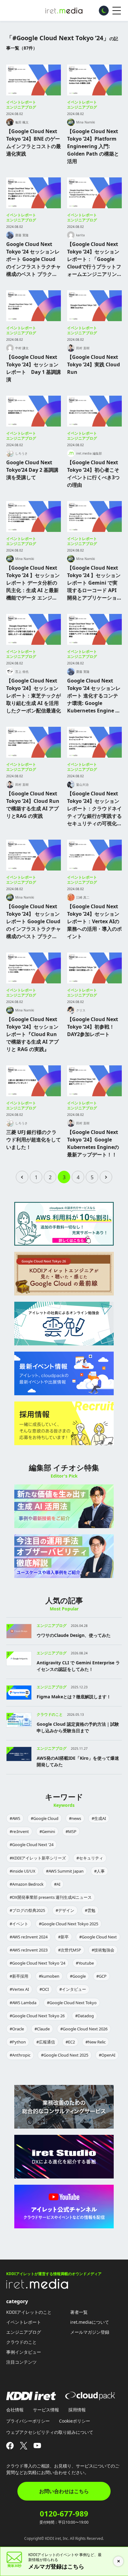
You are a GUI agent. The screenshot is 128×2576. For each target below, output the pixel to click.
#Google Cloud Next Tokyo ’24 (37, 1963)
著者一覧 (79, 2312)
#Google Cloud (45, 1818)
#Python (18, 2042)
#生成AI (99, 1818)
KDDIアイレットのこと (29, 2312)
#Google (78, 1976)
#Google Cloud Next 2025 (65, 2055)
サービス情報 (46, 2410)
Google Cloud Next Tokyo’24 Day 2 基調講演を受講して (32, 470)
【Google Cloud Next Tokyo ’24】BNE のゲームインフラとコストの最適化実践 (34, 142)
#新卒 (63, 1937)
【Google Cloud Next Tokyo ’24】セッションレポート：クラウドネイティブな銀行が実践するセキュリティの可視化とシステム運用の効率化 (94, 809)
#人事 (99, 1871)
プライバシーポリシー (28, 2421)
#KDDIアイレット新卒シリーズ (38, 1858)
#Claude (42, 2029)
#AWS (15, 1818)
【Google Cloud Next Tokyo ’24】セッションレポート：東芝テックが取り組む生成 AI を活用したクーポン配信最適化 (34, 696)
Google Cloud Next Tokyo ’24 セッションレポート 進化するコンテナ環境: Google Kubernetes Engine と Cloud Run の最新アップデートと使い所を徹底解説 (94, 696)
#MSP (71, 1831)
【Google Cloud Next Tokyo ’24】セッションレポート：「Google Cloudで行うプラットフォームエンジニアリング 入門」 (94, 259)
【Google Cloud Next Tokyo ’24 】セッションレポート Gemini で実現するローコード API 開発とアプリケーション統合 (94, 583)
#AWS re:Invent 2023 (29, 1950)
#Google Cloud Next (98, 1937)
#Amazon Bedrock (27, 1884)
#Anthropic (20, 2055)
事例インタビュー (24, 2352)
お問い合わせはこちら (64, 2491)
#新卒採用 (19, 1976)
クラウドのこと (21, 2342)
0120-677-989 (64, 2514)
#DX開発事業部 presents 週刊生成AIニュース (51, 1897)
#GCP (101, 1976)
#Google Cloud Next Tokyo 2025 (69, 1924)
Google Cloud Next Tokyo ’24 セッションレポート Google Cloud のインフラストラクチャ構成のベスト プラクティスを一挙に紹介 (34, 259)
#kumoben (49, 1976)
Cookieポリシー (75, 2421)
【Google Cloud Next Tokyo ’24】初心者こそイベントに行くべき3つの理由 (93, 474)
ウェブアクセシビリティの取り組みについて (50, 2432)
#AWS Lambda (23, 2003)
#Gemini (47, 1831)
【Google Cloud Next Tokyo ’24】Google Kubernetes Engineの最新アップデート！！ (93, 1143)
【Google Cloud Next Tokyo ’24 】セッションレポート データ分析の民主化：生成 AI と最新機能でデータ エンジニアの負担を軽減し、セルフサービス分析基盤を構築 (34, 583)
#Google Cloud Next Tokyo (72, 2003)
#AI (57, 1884)
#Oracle (17, 2029)
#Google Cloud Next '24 (32, 1845)
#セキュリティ (90, 1858)
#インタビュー (73, 1989)
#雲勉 (90, 1910)
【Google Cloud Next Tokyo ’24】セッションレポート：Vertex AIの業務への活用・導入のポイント (94, 921)
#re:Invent (19, 1831)
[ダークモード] (104, 11)
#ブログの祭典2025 (27, 1910)
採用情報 (77, 2410)
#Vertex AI (19, 1989)
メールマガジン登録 (90, 2332)
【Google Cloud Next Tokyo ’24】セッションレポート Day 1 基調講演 (34, 368)
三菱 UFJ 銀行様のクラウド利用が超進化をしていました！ (34, 1140)
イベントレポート (21, 102)
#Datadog (85, 2016)
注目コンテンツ (21, 2362)
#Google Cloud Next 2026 (84, 2029)
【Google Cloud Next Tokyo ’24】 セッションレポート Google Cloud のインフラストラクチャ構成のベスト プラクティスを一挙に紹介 (34, 921)
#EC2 (70, 2042)
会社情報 (15, 2410)
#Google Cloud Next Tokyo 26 (37, 2016)
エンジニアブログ (21, 107)
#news (75, 1818)
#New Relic (96, 2042)
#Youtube (85, 1963)
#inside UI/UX (23, 1871)
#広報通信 (46, 2042)
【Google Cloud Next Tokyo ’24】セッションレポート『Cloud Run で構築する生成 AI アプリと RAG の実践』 (32, 1034)
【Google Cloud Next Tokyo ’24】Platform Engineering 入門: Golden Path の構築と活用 (93, 146)
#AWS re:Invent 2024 (29, 1937)
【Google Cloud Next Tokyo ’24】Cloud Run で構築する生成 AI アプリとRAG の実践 (33, 805)
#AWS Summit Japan (65, 1871)
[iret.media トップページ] (37, 2287)
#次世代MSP (70, 1950)
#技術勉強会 (103, 1950)
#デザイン (65, 1910)
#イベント (19, 1924)
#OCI (44, 1989)
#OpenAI (107, 2055)
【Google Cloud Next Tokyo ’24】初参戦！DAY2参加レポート (93, 1027)
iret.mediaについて (90, 2322)
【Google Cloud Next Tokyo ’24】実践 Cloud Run (94, 364)
